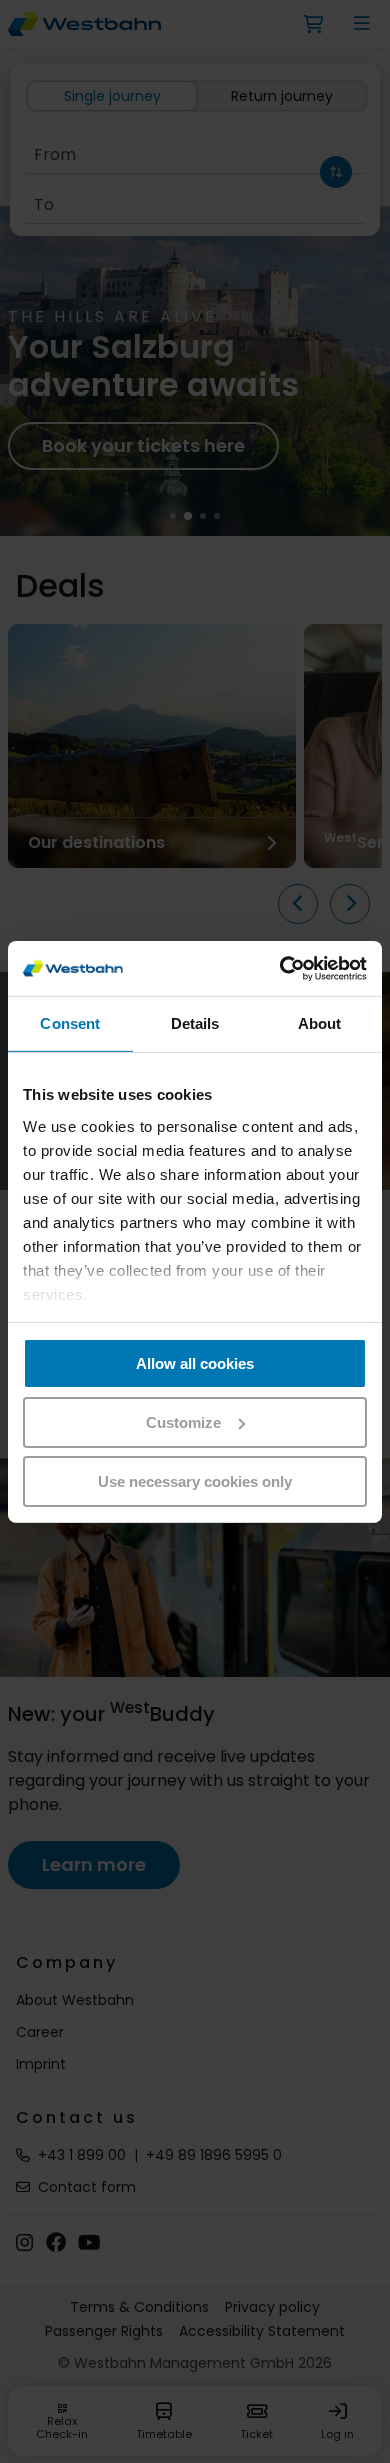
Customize (183, 1422)
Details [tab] (195, 1023)
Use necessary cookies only (195, 1480)
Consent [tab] (70, 1023)
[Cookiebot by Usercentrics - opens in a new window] (280, 968)
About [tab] (320, 1023)
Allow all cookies (195, 1363)
